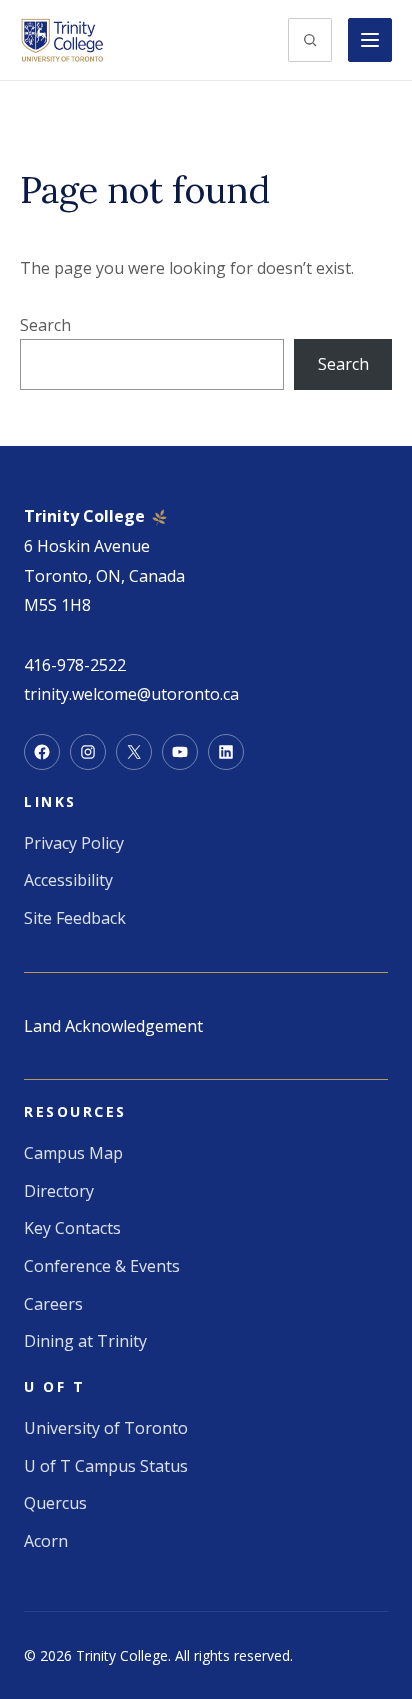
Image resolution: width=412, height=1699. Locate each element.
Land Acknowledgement (113, 1026)
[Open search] (310, 40)
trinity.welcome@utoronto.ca (131, 694)
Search (45, 325)
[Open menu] (370, 40)
